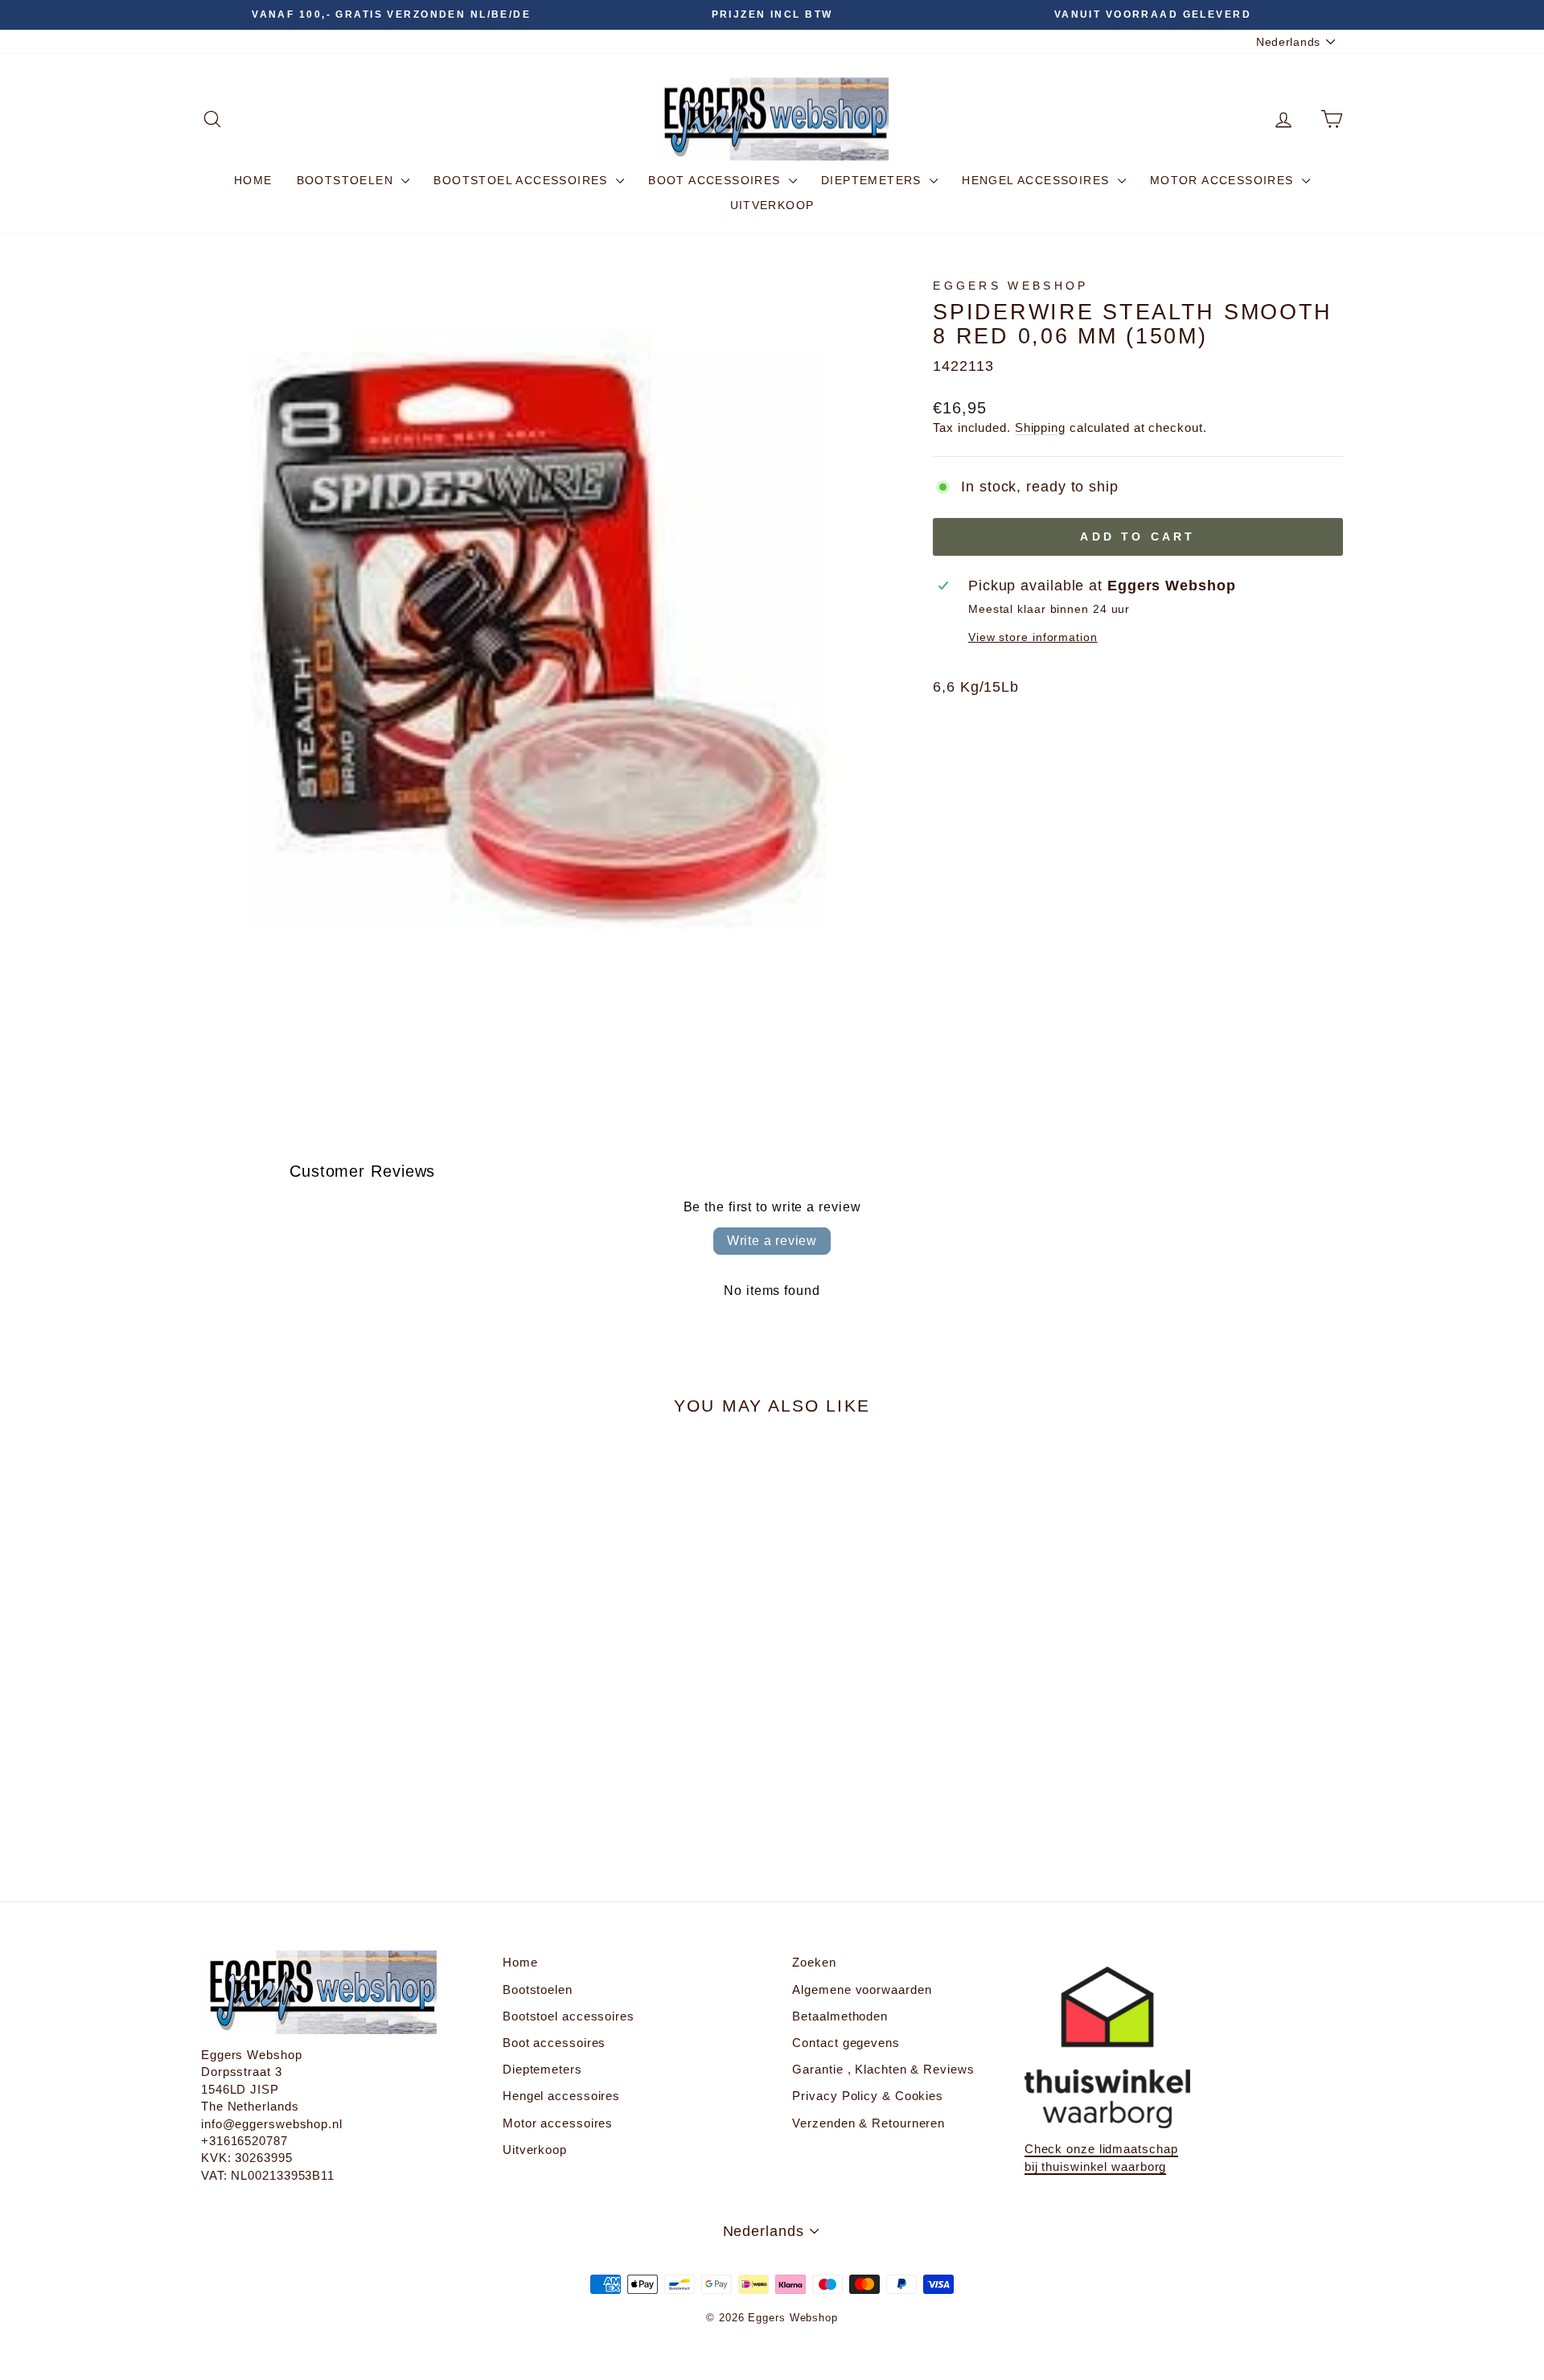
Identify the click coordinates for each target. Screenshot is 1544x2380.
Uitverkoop (772, 205)
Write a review (772, 1241)
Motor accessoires (1224, 180)
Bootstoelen (347, 180)
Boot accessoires (717, 180)
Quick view (337, 1710)
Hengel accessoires (1038, 180)
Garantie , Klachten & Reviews (883, 2069)
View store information (1033, 637)
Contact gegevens (846, 2043)
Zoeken (814, 1962)
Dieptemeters (873, 180)
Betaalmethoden (840, 2016)
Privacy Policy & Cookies (868, 2096)
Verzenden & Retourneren (868, 2123)
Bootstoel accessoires (523, 180)
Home (253, 180)
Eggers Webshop (1010, 286)
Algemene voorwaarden (862, 1989)
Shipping (1040, 427)
